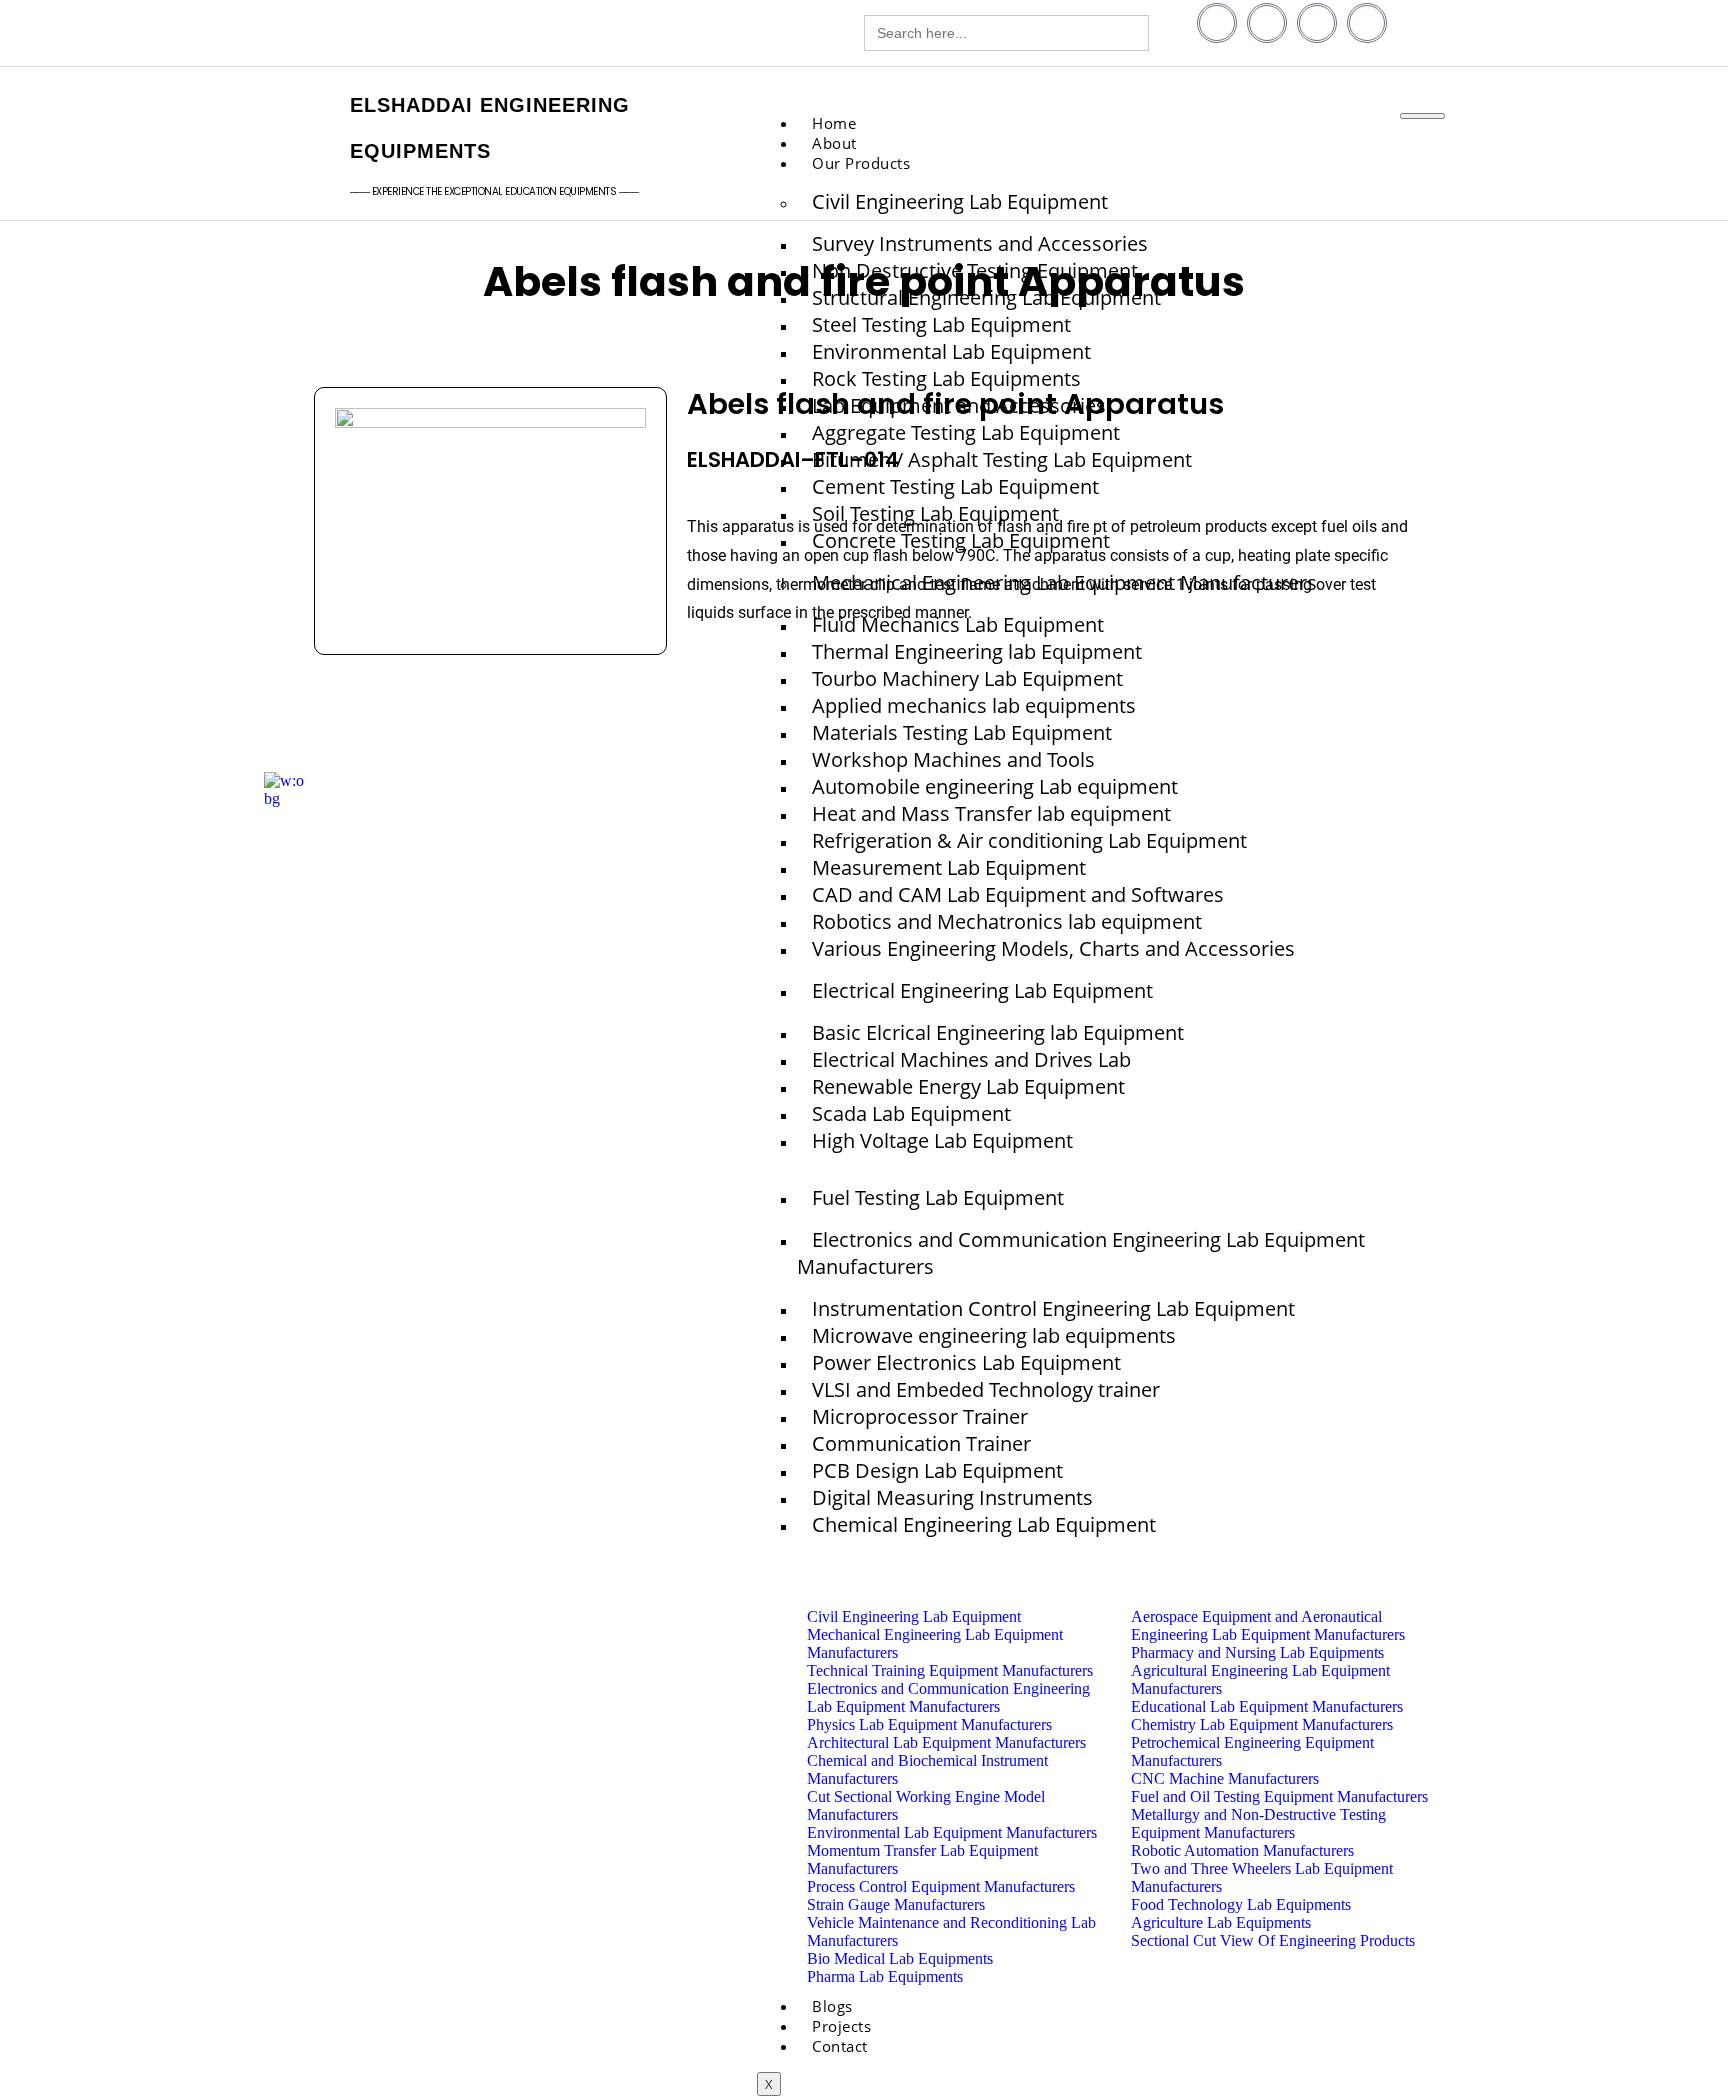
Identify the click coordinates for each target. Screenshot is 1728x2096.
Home (834, 123)
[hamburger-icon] (1422, 116)
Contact (840, 2046)
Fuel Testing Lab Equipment (938, 1197)
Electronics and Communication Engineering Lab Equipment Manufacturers (1081, 1253)
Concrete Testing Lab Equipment (961, 540)
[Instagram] (1367, 23)
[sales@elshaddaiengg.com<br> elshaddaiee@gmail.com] (591, 35)
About (834, 143)
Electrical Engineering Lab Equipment (982, 990)
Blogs (832, 2006)
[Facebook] (1217, 23)
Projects (841, 2026)
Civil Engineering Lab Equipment (960, 201)
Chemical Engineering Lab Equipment (984, 1524)
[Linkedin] (1267, 23)
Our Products (861, 163)
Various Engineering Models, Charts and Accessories (1053, 948)
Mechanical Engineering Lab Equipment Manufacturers (1064, 582)
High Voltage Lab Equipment (942, 1140)
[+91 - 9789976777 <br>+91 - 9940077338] (306, 35)
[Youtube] (1317, 23)
